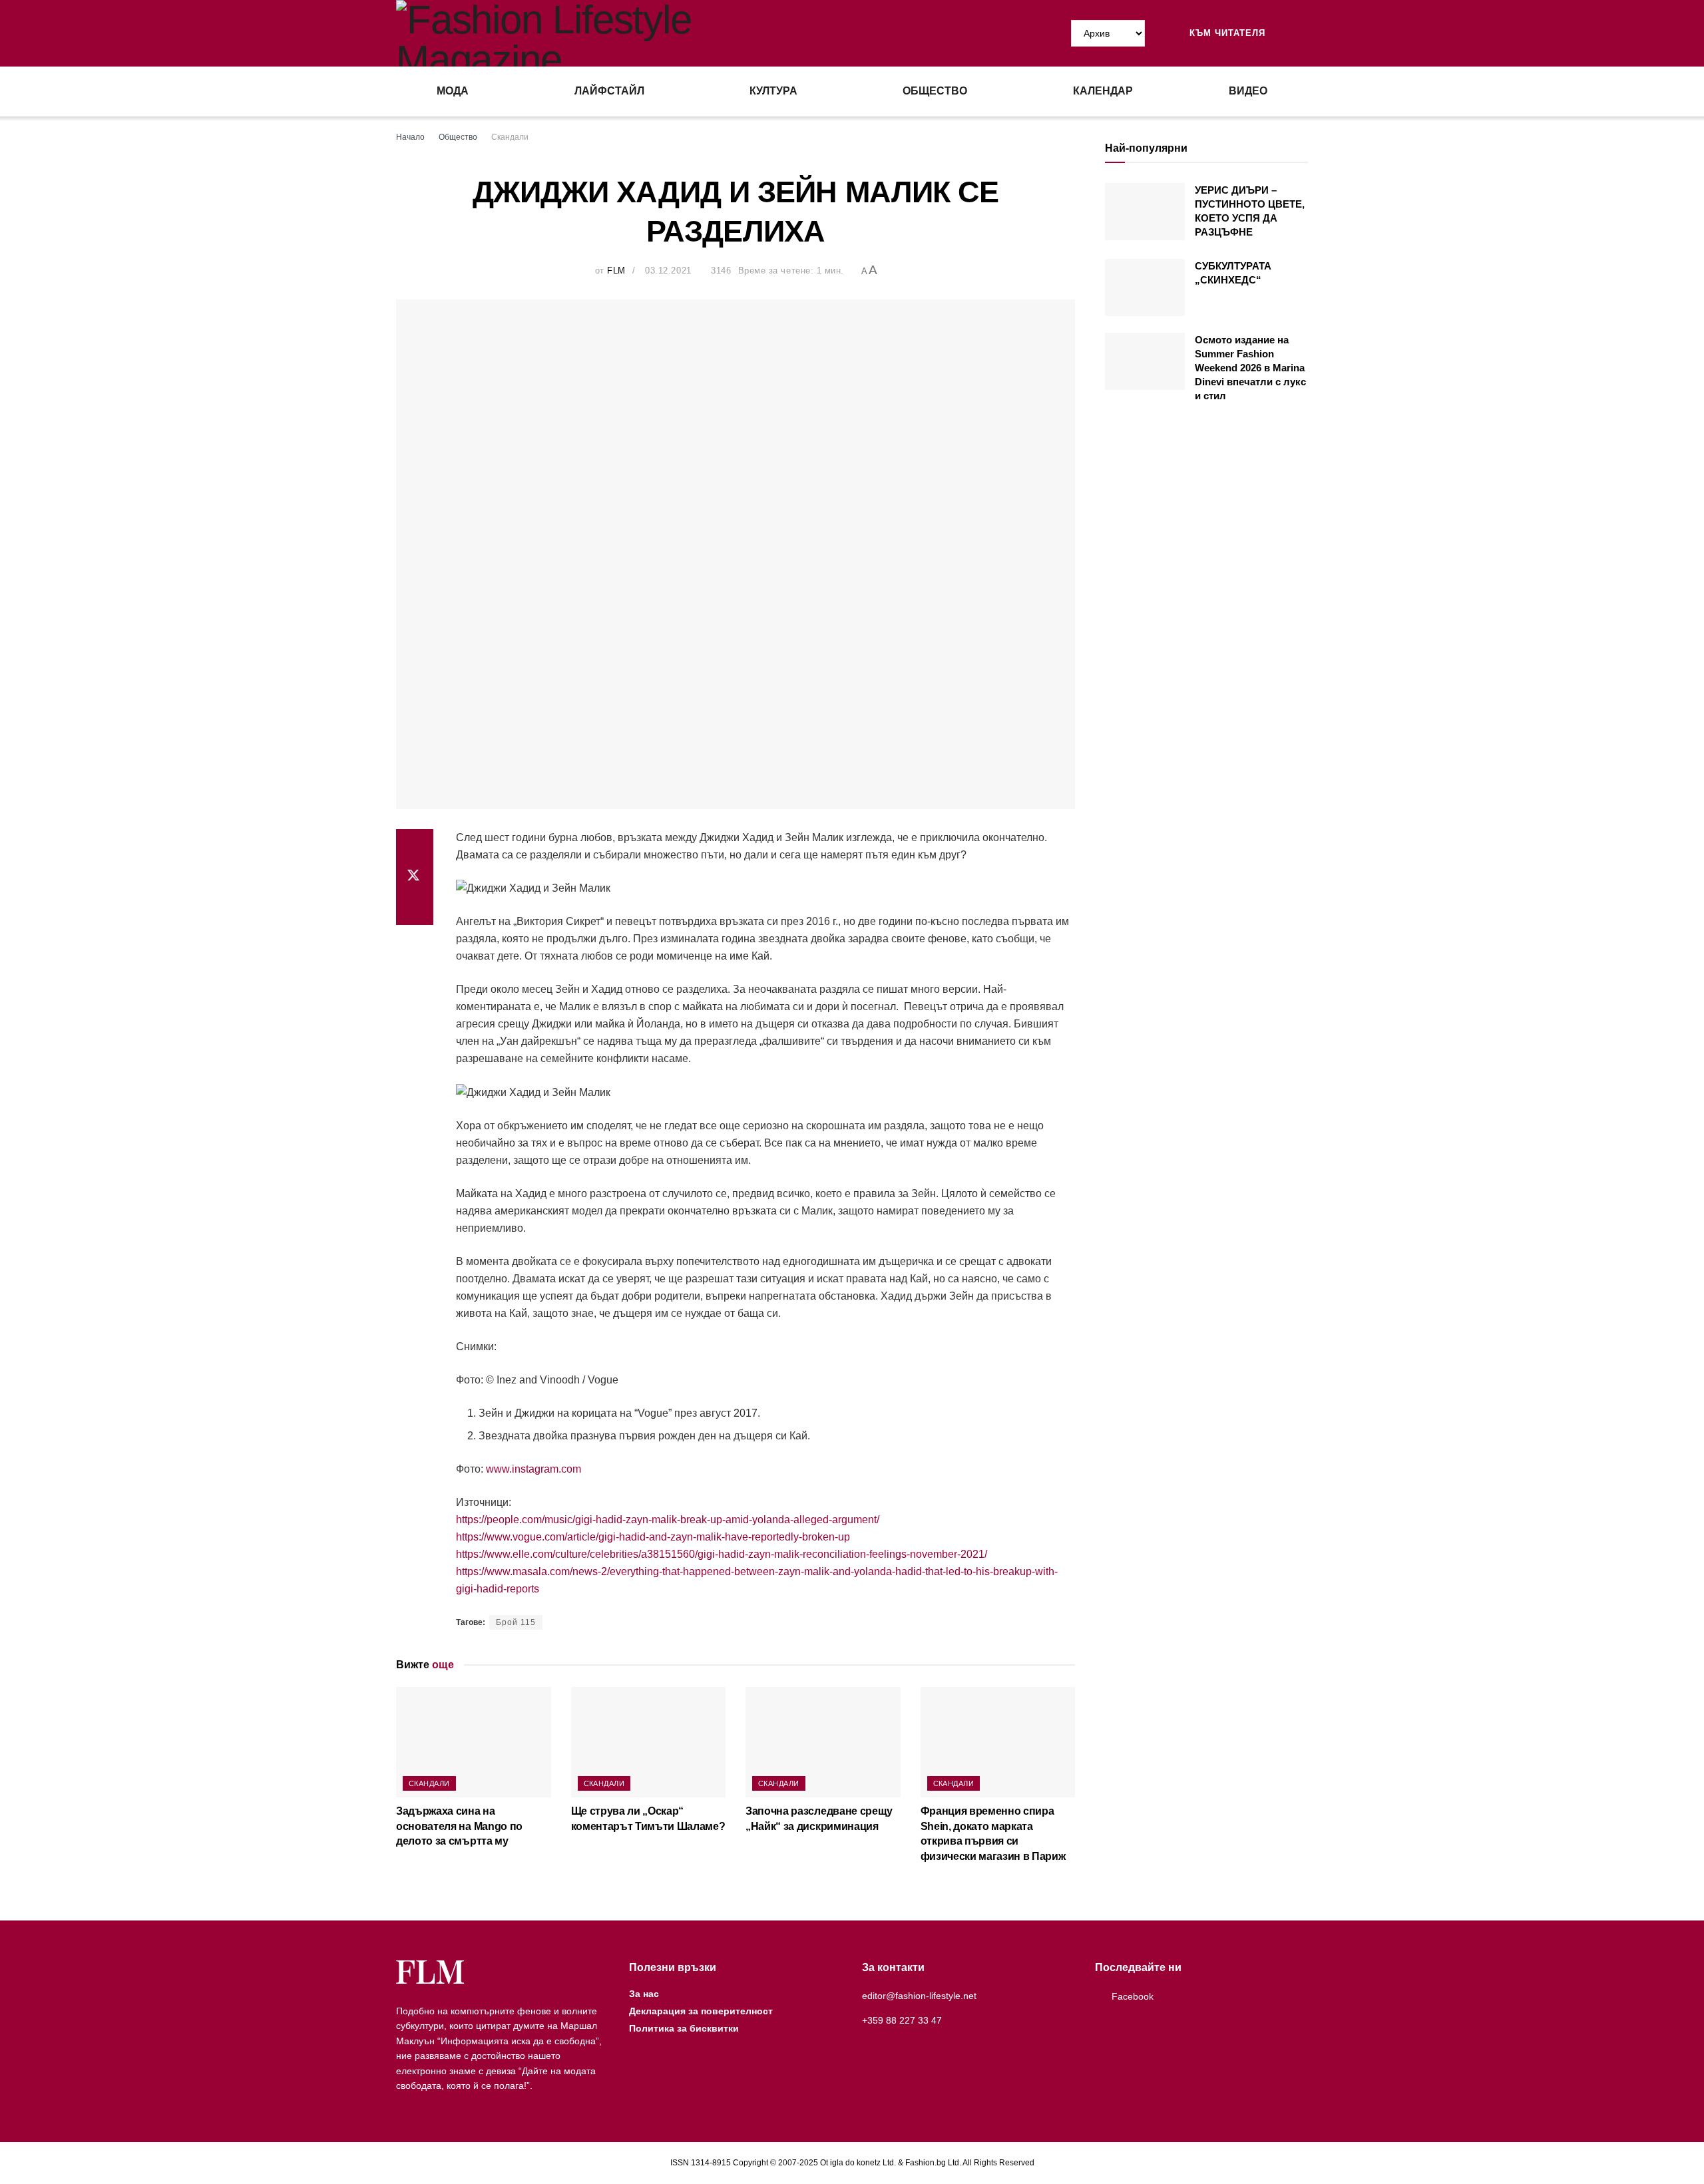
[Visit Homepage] (624, 33)
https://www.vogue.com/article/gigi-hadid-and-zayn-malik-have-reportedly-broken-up (653, 1537)
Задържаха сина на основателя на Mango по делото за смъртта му (459, 1826)
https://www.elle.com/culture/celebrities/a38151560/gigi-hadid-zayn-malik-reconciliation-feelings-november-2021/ (722, 1554)
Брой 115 (516, 1622)
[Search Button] (1303, 33)
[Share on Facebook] (415, 845)
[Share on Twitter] (415, 877)
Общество (935, 91)
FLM (616, 271)
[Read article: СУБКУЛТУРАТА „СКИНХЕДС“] (1145, 287)
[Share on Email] (415, 909)
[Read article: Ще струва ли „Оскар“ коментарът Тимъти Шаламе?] (649, 1742)
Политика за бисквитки (684, 2028)
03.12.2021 (668, 271)
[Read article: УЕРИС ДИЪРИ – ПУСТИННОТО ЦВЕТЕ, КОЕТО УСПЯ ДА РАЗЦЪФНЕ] (1145, 212)
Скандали (510, 137)
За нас (644, 1994)
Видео (1248, 91)
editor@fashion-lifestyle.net (919, 1996)
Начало (410, 137)
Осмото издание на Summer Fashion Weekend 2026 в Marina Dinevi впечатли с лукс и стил (1250, 368)
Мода (453, 91)
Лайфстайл (609, 91)
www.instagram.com (533, 1469)
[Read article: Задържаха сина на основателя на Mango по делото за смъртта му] (474, 1742)
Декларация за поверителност (701, 2011)
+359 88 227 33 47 (902, 2020)
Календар (1103, 91)
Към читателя (1226, 33)
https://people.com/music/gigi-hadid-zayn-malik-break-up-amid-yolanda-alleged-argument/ (668, 1520)
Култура (773, 91)
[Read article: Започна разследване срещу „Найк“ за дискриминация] (823, 1742)
